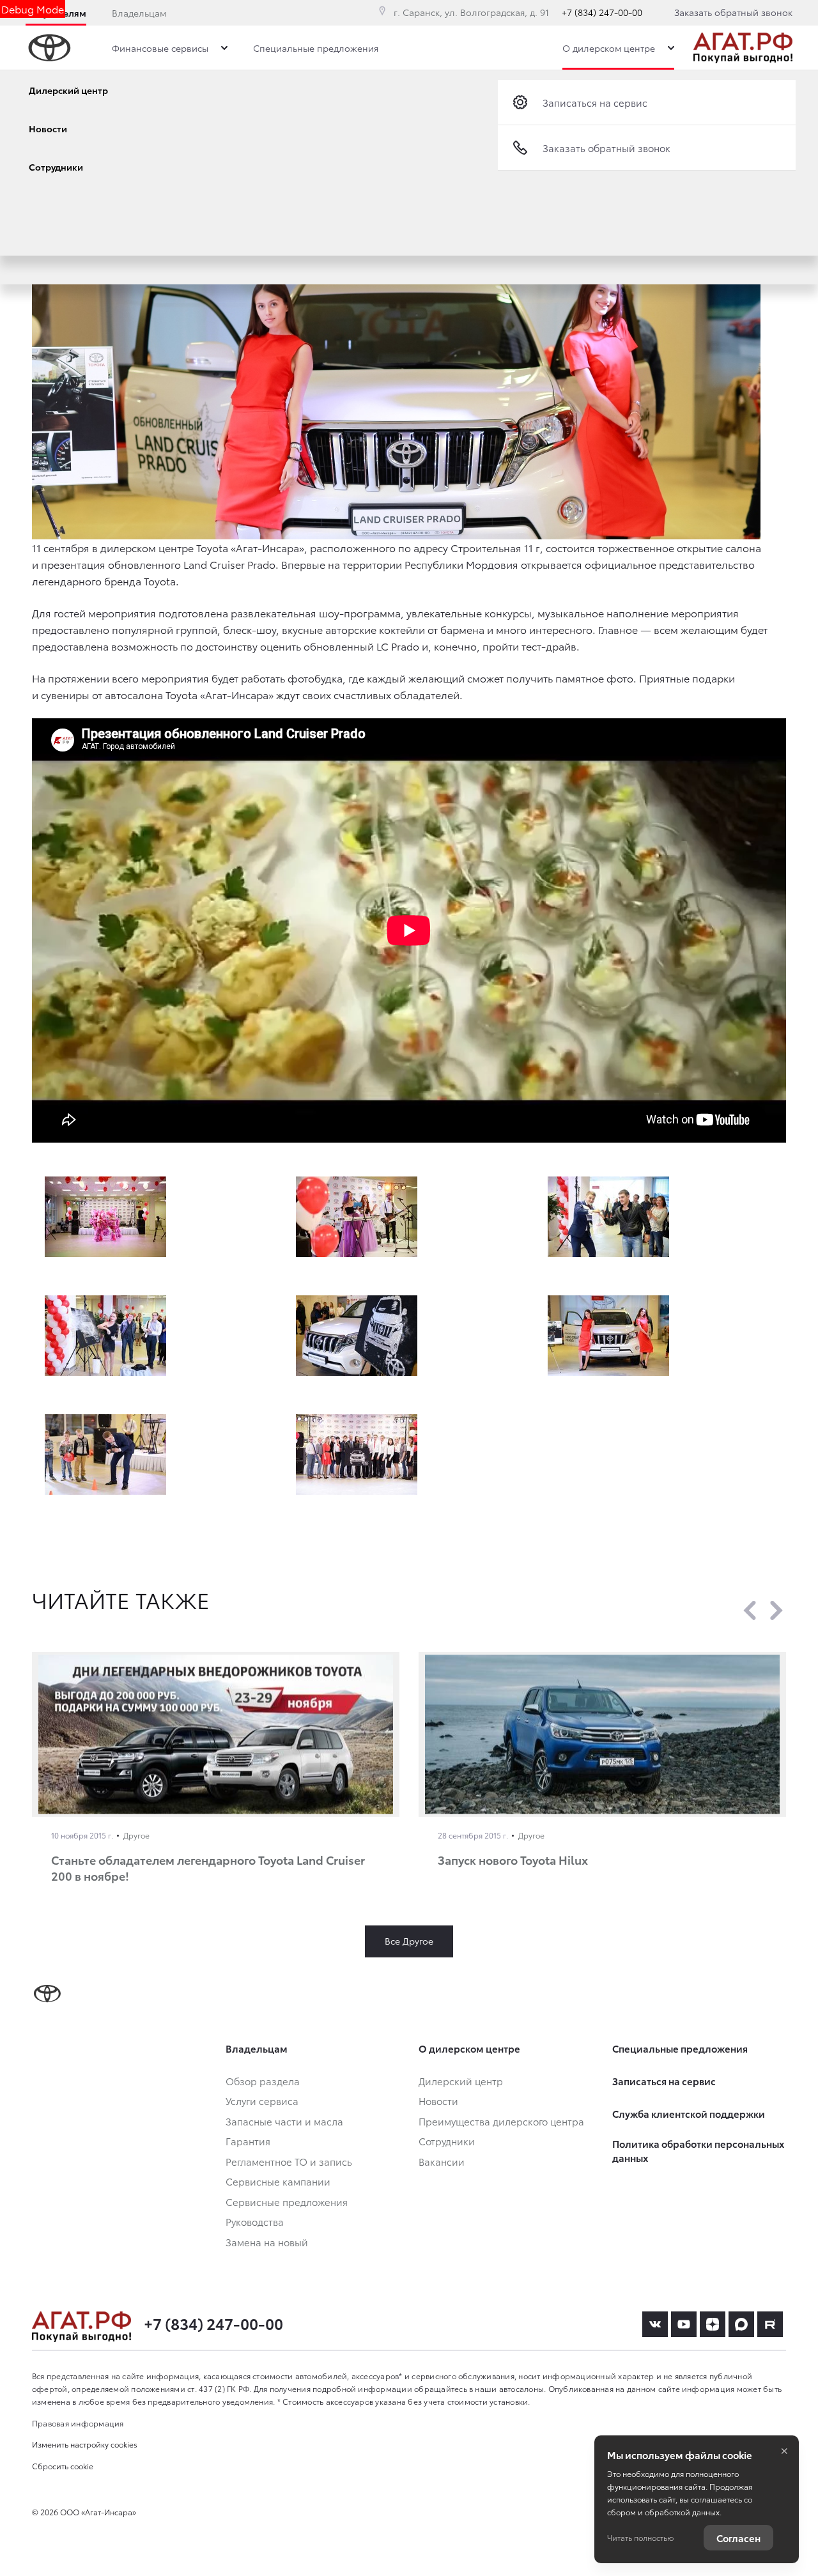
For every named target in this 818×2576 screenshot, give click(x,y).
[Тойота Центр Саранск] (743, 48)
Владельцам (139, 13)
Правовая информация (78, 2423)
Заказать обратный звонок (733, 12)
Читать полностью (640, 2537)
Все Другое (409, 1941)
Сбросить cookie (63, 2466)
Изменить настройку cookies (85, 2444)
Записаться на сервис (595, 102)
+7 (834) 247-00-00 (602, 12)
